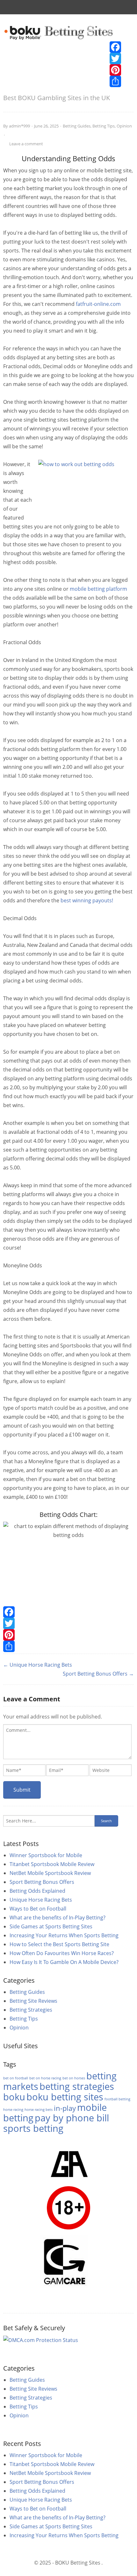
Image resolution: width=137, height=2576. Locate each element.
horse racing (13, 2110)
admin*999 (19, 126)
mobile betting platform (98, 589)
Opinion (124, 126)
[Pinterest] (115, 70)
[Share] (115, 81)
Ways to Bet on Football (38, 1909)
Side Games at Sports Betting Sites (51, 1926)
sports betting (33, 2128)
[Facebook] (115, 47)
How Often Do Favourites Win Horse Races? (62, 1953)
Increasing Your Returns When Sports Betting (64, 1935)
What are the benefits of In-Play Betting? (58, 1918)
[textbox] (67, 1742)
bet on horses (74, 2078)
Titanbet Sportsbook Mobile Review (52, 1864)
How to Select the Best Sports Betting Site (59, 1944)
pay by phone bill (72, 2118)
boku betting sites (65, 2097)
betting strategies (77, 2086)
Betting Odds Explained (37, 1891)
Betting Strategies (31, 2010)
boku (14, 2097)
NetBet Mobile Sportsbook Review (50, 1873)
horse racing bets (39, 2110)
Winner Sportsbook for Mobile (46, 1855)
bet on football (16, 2078)
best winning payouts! (87, 900)
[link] (59, 33)
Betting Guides (77, 126)
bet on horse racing (45, 2078)
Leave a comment (26, 144)
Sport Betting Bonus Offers (42, 1882)
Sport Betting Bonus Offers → (98, 1674)
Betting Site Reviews (33, 2001)
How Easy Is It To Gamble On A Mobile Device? (64, 1962)
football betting (117, 2099)
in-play (65, 2108)
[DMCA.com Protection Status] (41, 2339)
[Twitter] (115, 59)
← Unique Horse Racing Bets (38, 1665)
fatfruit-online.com (98, 304)
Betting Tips (104, 126)
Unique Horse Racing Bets (41, 1900)
